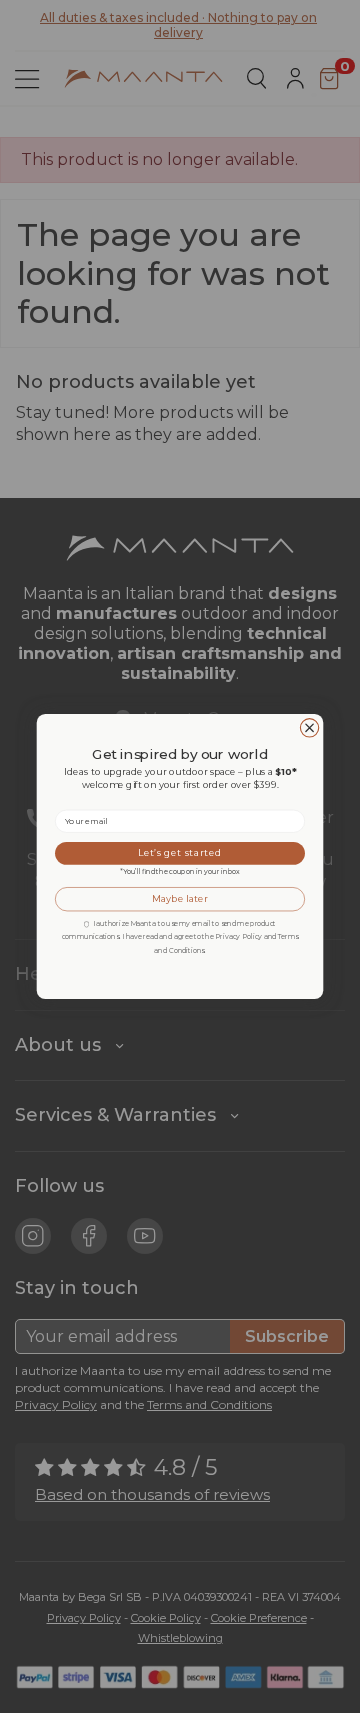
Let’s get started (180, 853)
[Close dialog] (309, 728)
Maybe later (179, 898)
